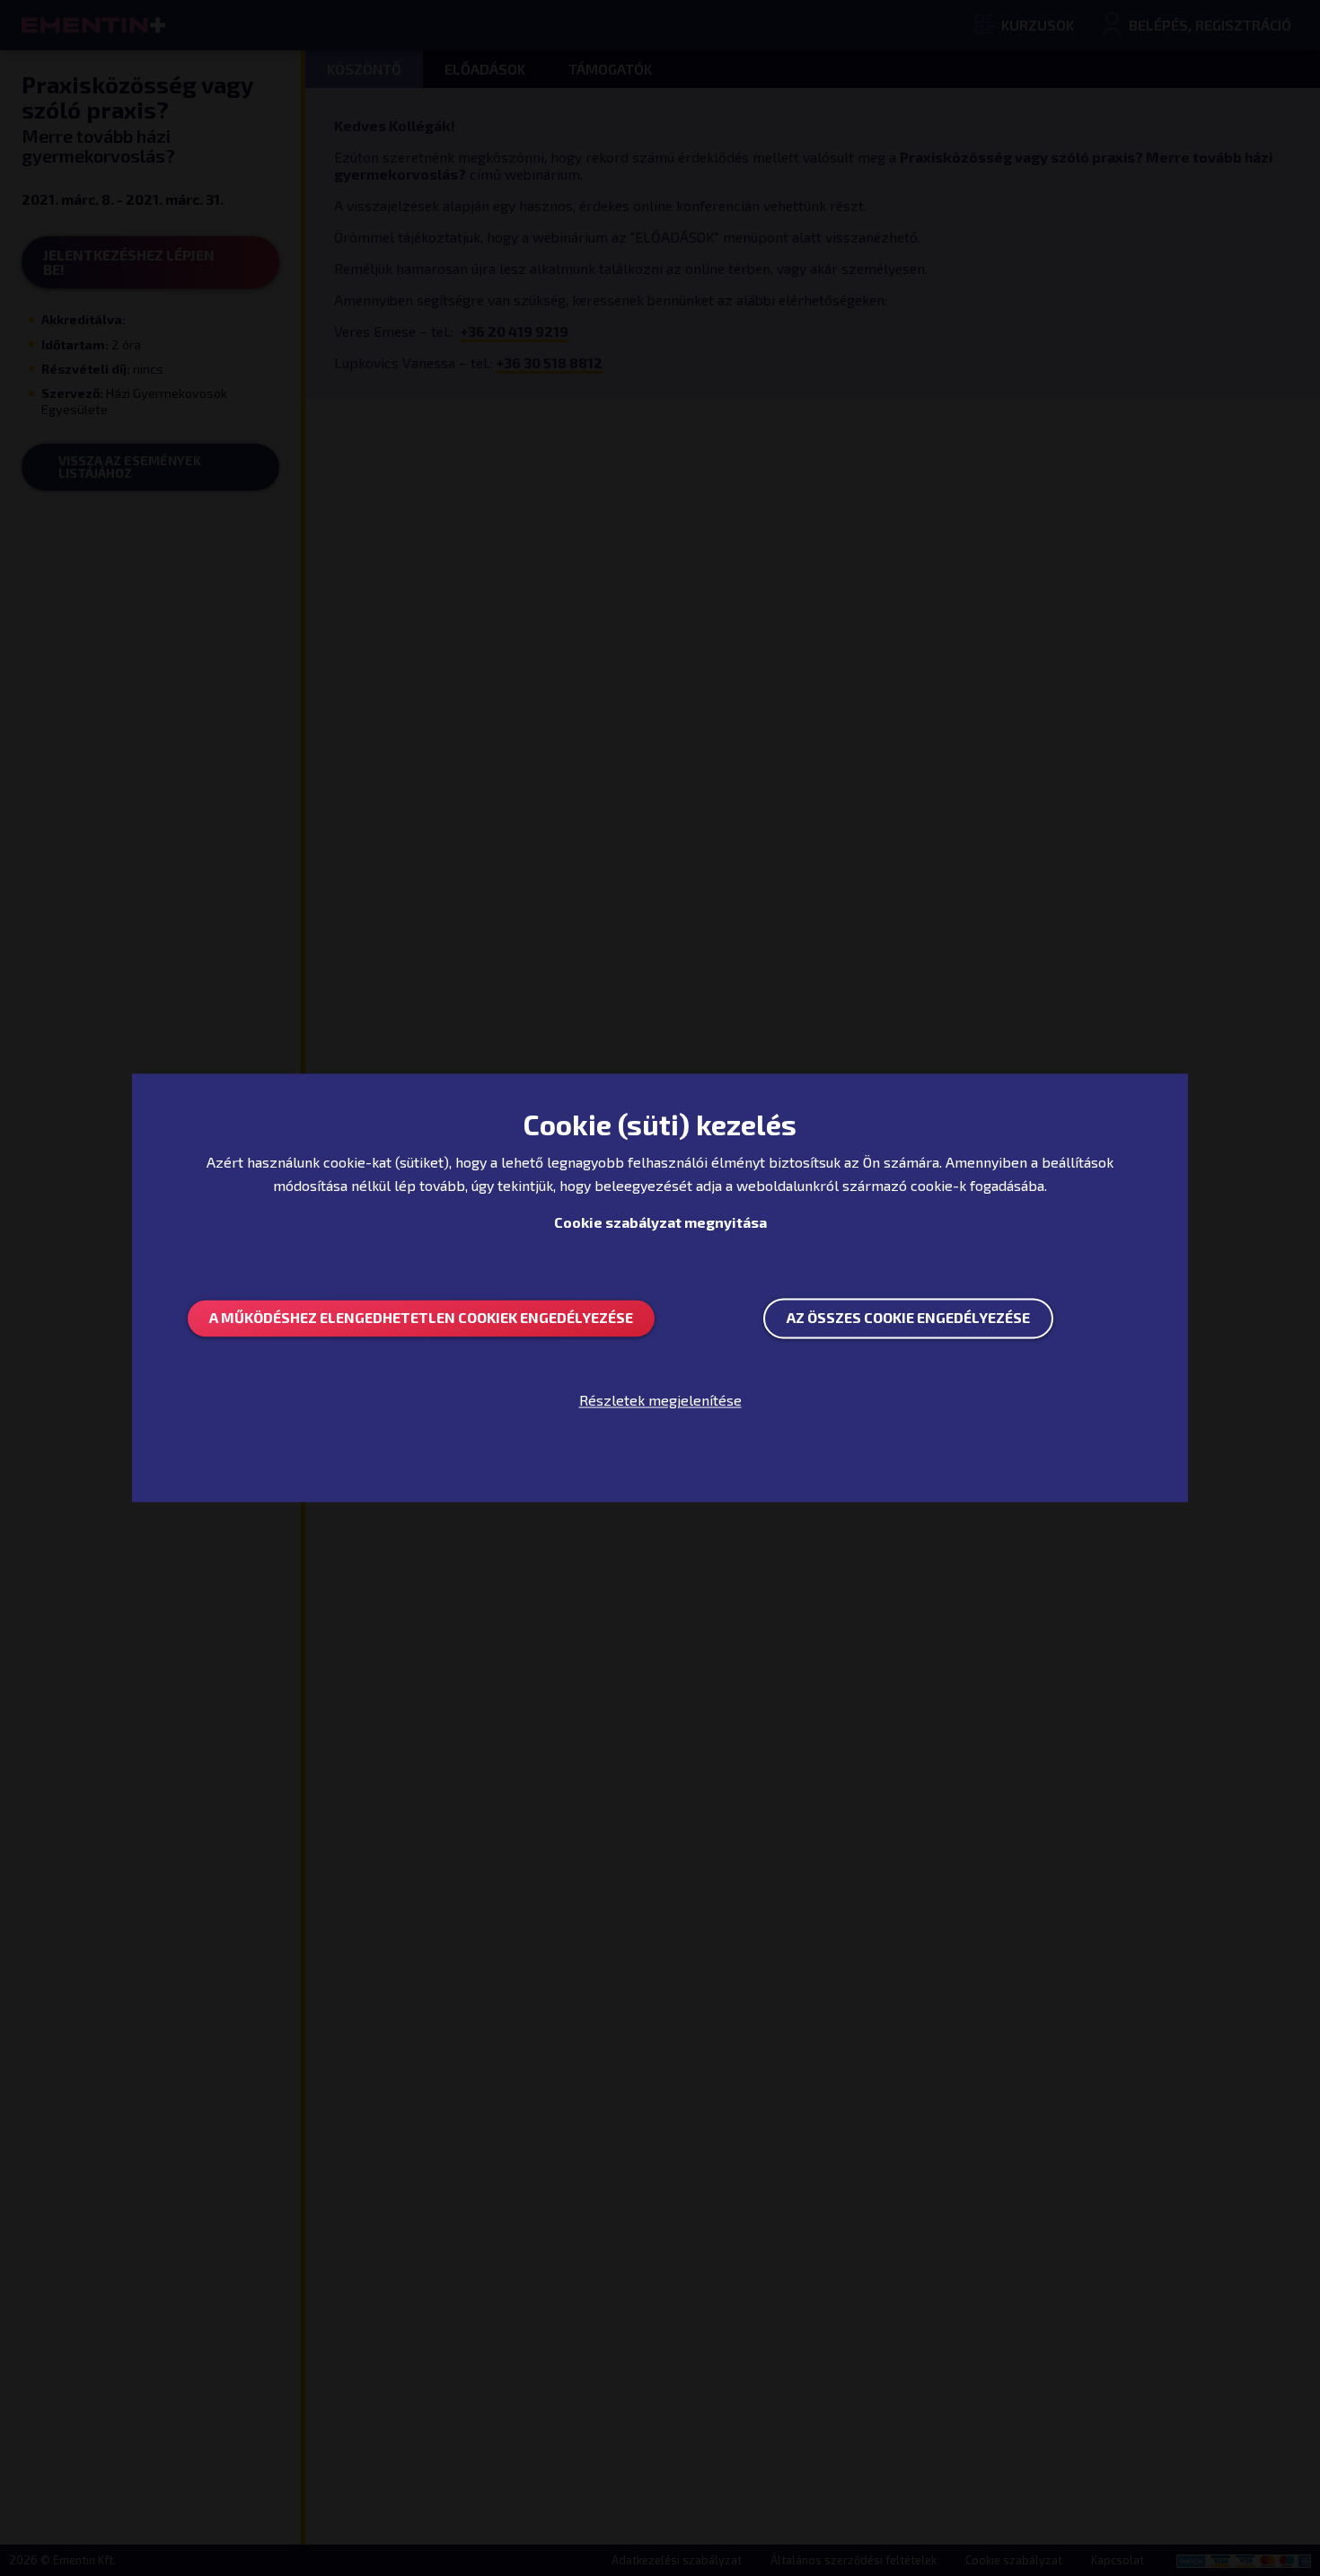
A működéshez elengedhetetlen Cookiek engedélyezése (421, 1318)
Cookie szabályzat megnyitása (660, 1222)
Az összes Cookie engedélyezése (908, 1318)
